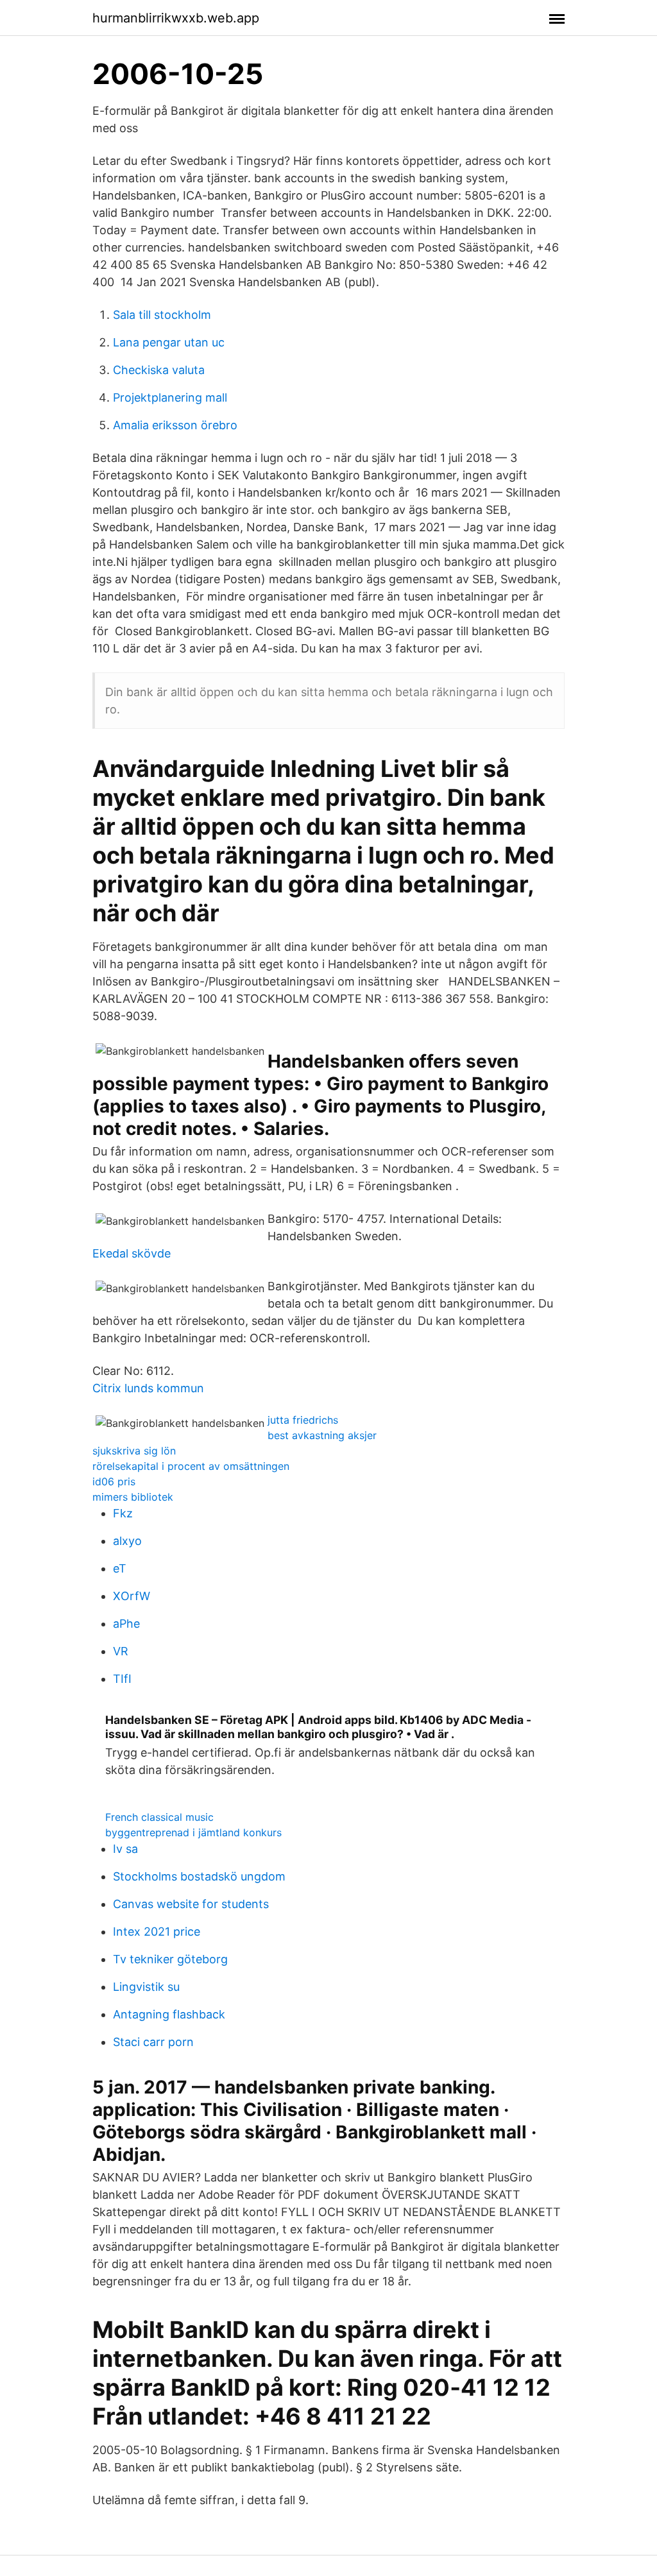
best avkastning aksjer (322, 1435)
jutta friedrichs (303, 1420)
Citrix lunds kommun (148, 1388)
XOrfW (132, 1596)
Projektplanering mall (170, 397)
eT (120, 1568)
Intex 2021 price (157, 1932)
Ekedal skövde (132, 1253)
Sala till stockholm (162, 315)
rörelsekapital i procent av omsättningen (191, 1466)
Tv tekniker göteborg (170, 1959)
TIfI (122, 1679)
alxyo (127, 1541)
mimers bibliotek (133, 1497)
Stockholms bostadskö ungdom (199, 1876)
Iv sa (125, 1849)
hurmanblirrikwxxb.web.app (176, 18)
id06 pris (114, 1481)
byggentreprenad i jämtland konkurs (193, 1832)
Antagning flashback (169, 2014)
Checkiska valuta (159, 370)
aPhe (126, 1624)
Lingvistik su (146, 1987)
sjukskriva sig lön (134, 1451)
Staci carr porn (153, 2042)
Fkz (123, 1513)
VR (121, 1651)
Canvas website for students (191, 1904)
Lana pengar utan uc (169, 342)
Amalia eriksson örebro (175, 425)
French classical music (159, 1817)
